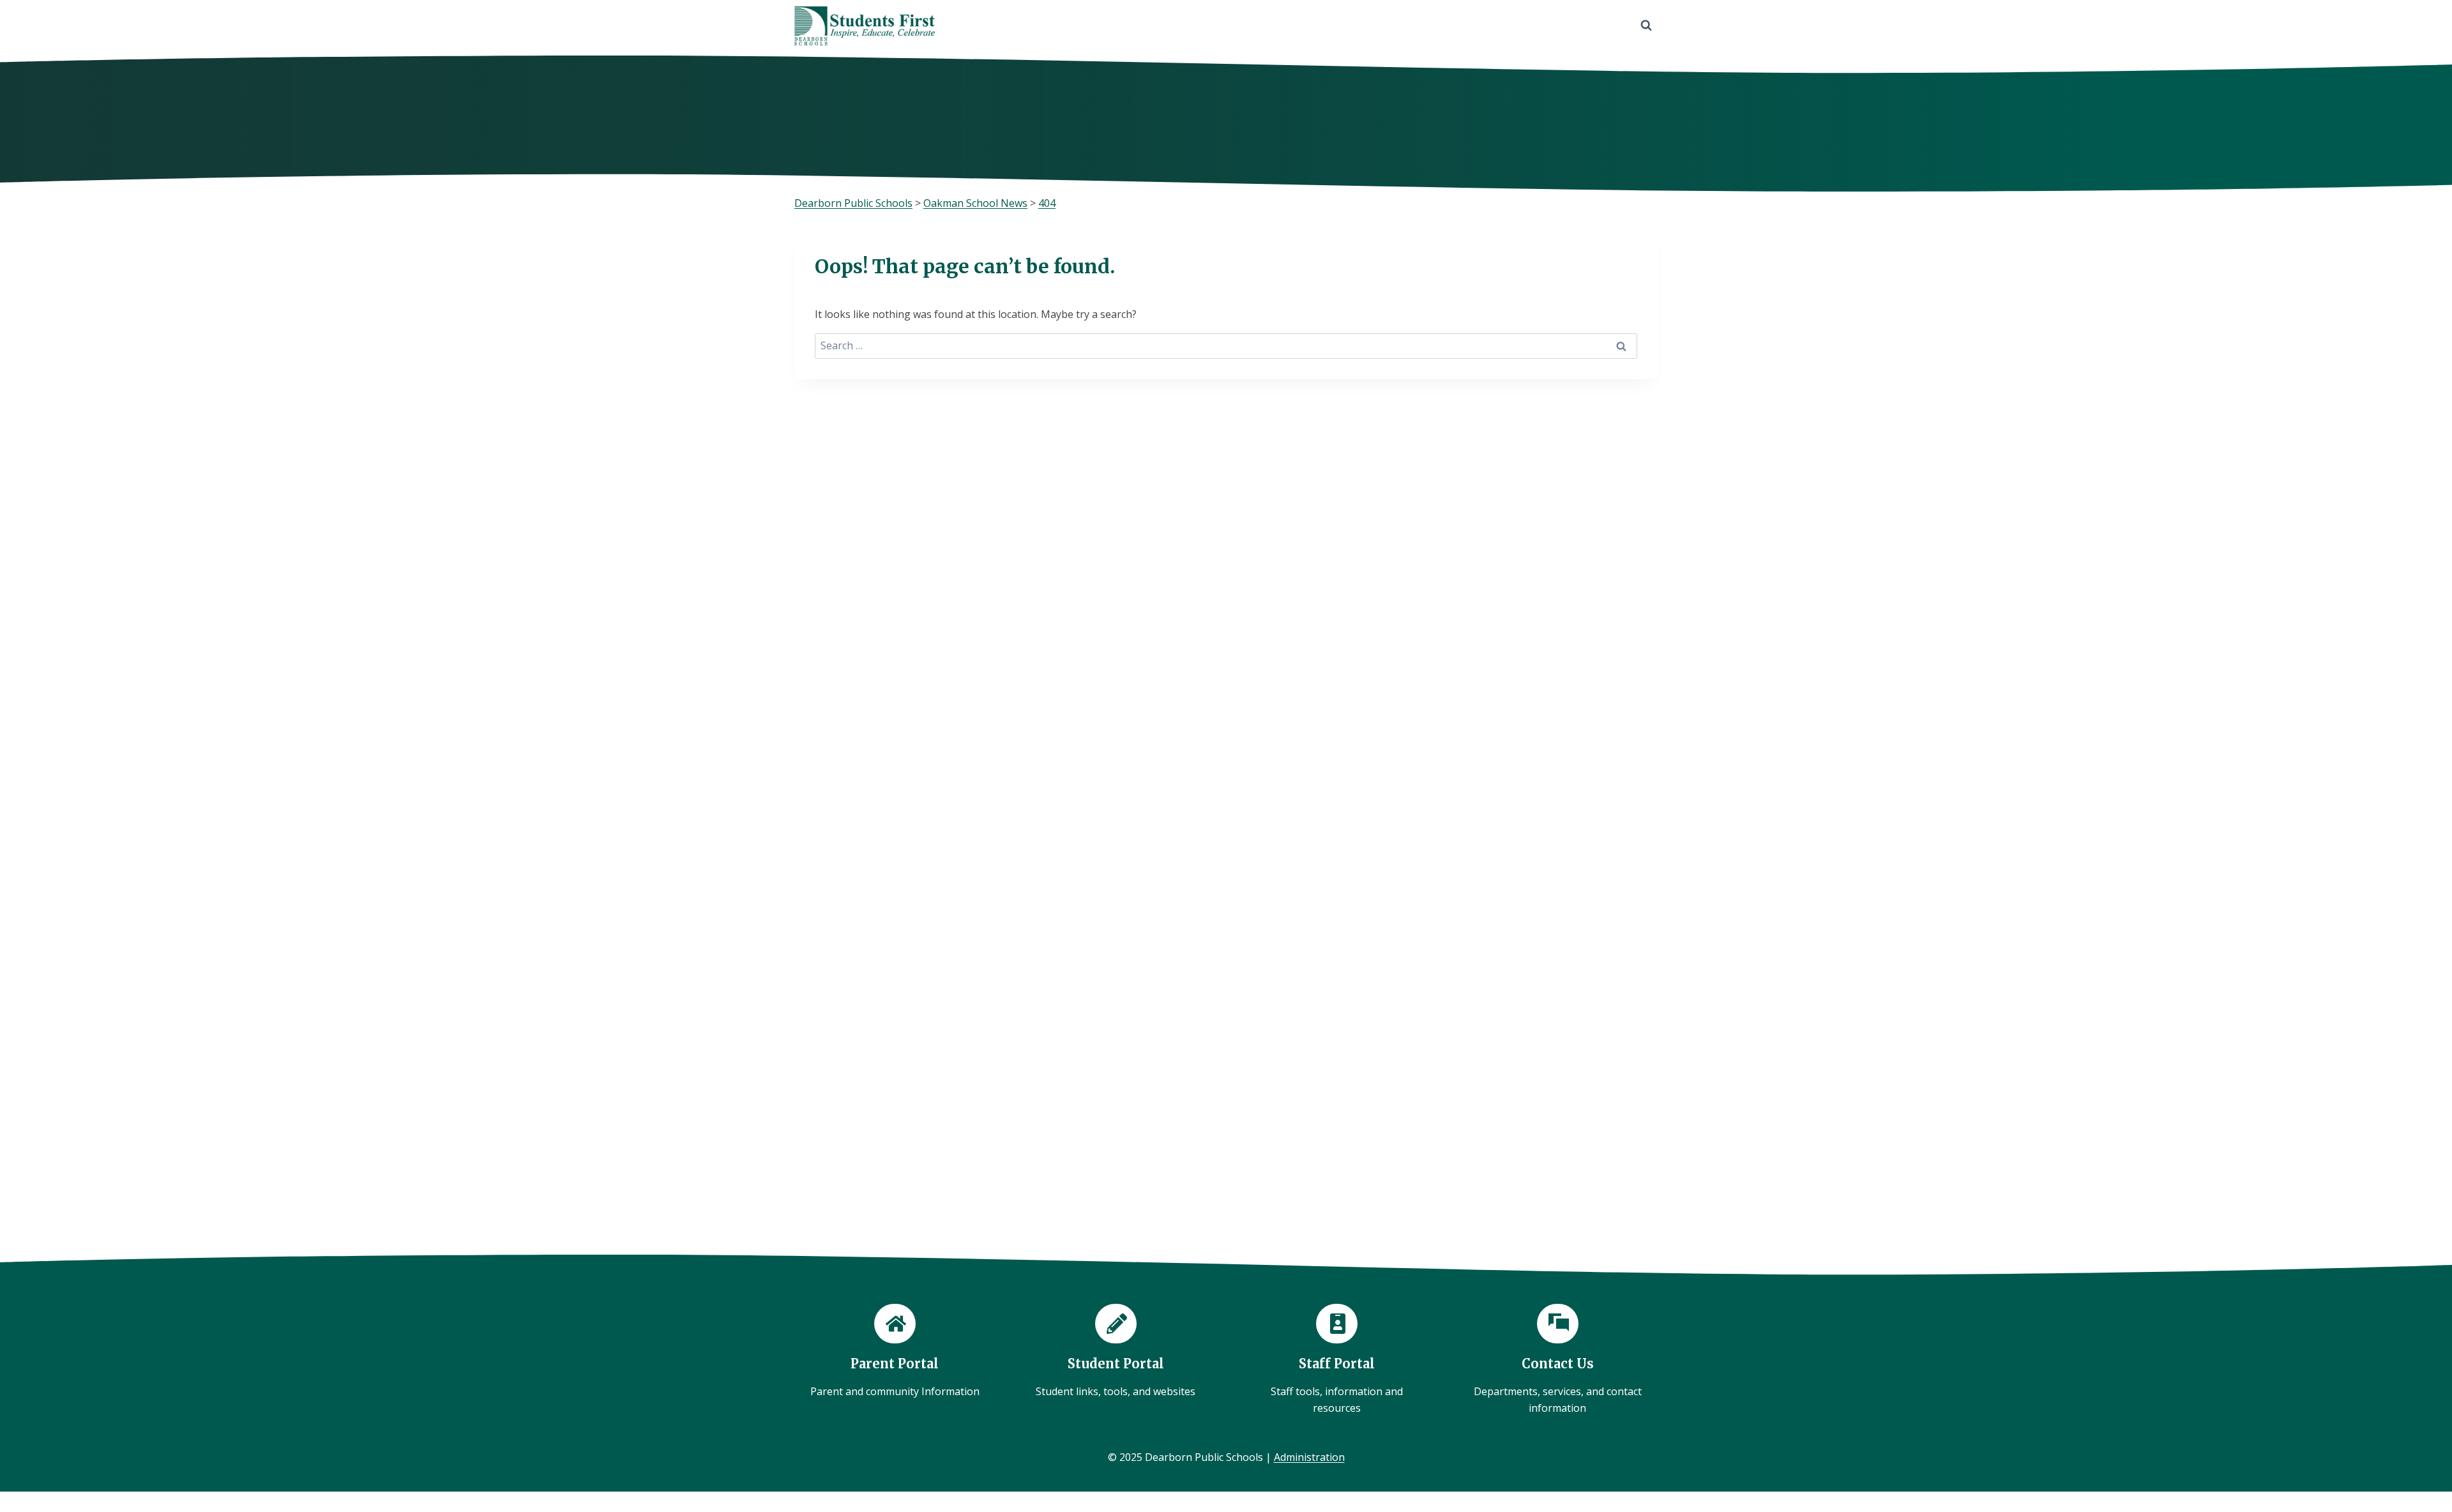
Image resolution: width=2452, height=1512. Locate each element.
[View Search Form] (1646, 26)
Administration (1309, 1457)
